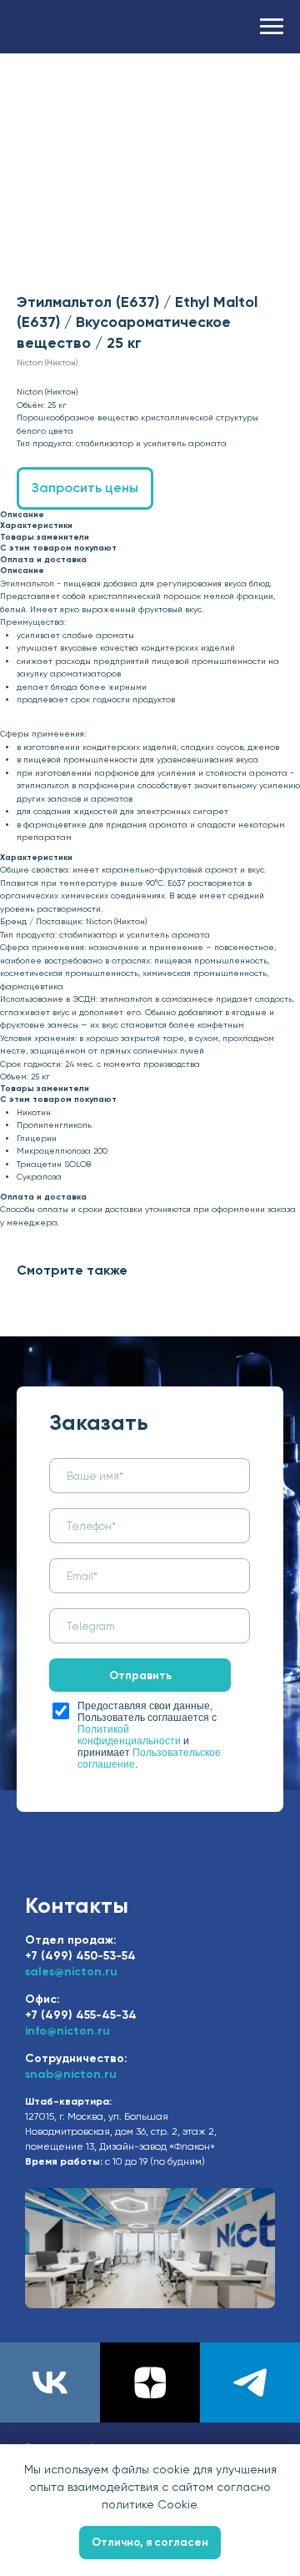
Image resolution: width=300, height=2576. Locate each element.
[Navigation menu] (272, 27)
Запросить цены (85, 488)
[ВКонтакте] (50, 2382)
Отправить (140, 1675)
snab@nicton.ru (71, 2074)
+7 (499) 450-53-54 (80, 1956)
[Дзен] (150, 2382)
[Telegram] (250, 2382)
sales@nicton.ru (71, 1972)
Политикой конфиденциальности (129, 1735)
